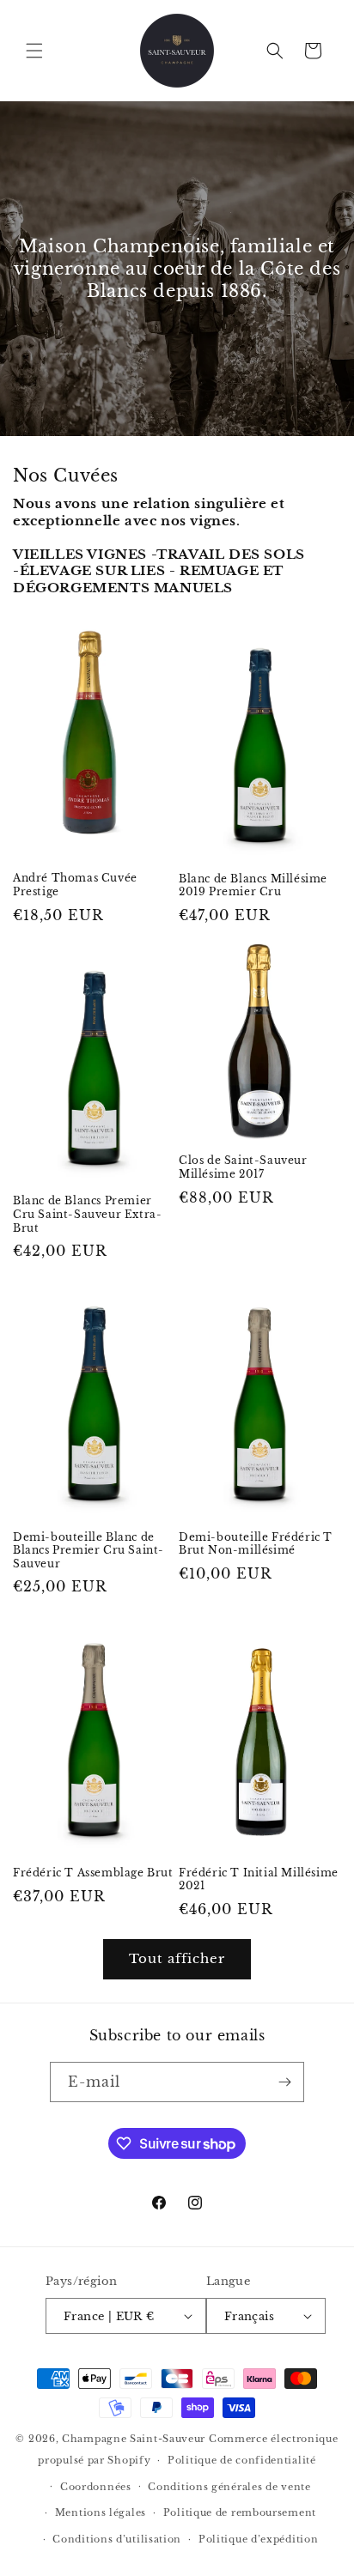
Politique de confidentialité (242, 2460)
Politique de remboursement (240, 2512)
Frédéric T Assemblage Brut (93, 1873)
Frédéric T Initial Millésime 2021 (259, 1879)
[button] (34, 51)
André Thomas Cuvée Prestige (75, 885)
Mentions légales (101, 2512)
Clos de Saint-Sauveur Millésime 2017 (243, 1167)
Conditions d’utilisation (117, 2539)
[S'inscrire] (284, 2082)
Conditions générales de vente (229, 2487)
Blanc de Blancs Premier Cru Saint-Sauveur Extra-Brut (87, 1214)
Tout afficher (177, 1958)
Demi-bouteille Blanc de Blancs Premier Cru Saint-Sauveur (88, 1550)
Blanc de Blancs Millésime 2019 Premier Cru (253, 885)
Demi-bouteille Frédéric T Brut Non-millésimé (256, 1544)
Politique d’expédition (258, 2539)
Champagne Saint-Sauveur (134, 2439)
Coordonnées (96, 2487)
